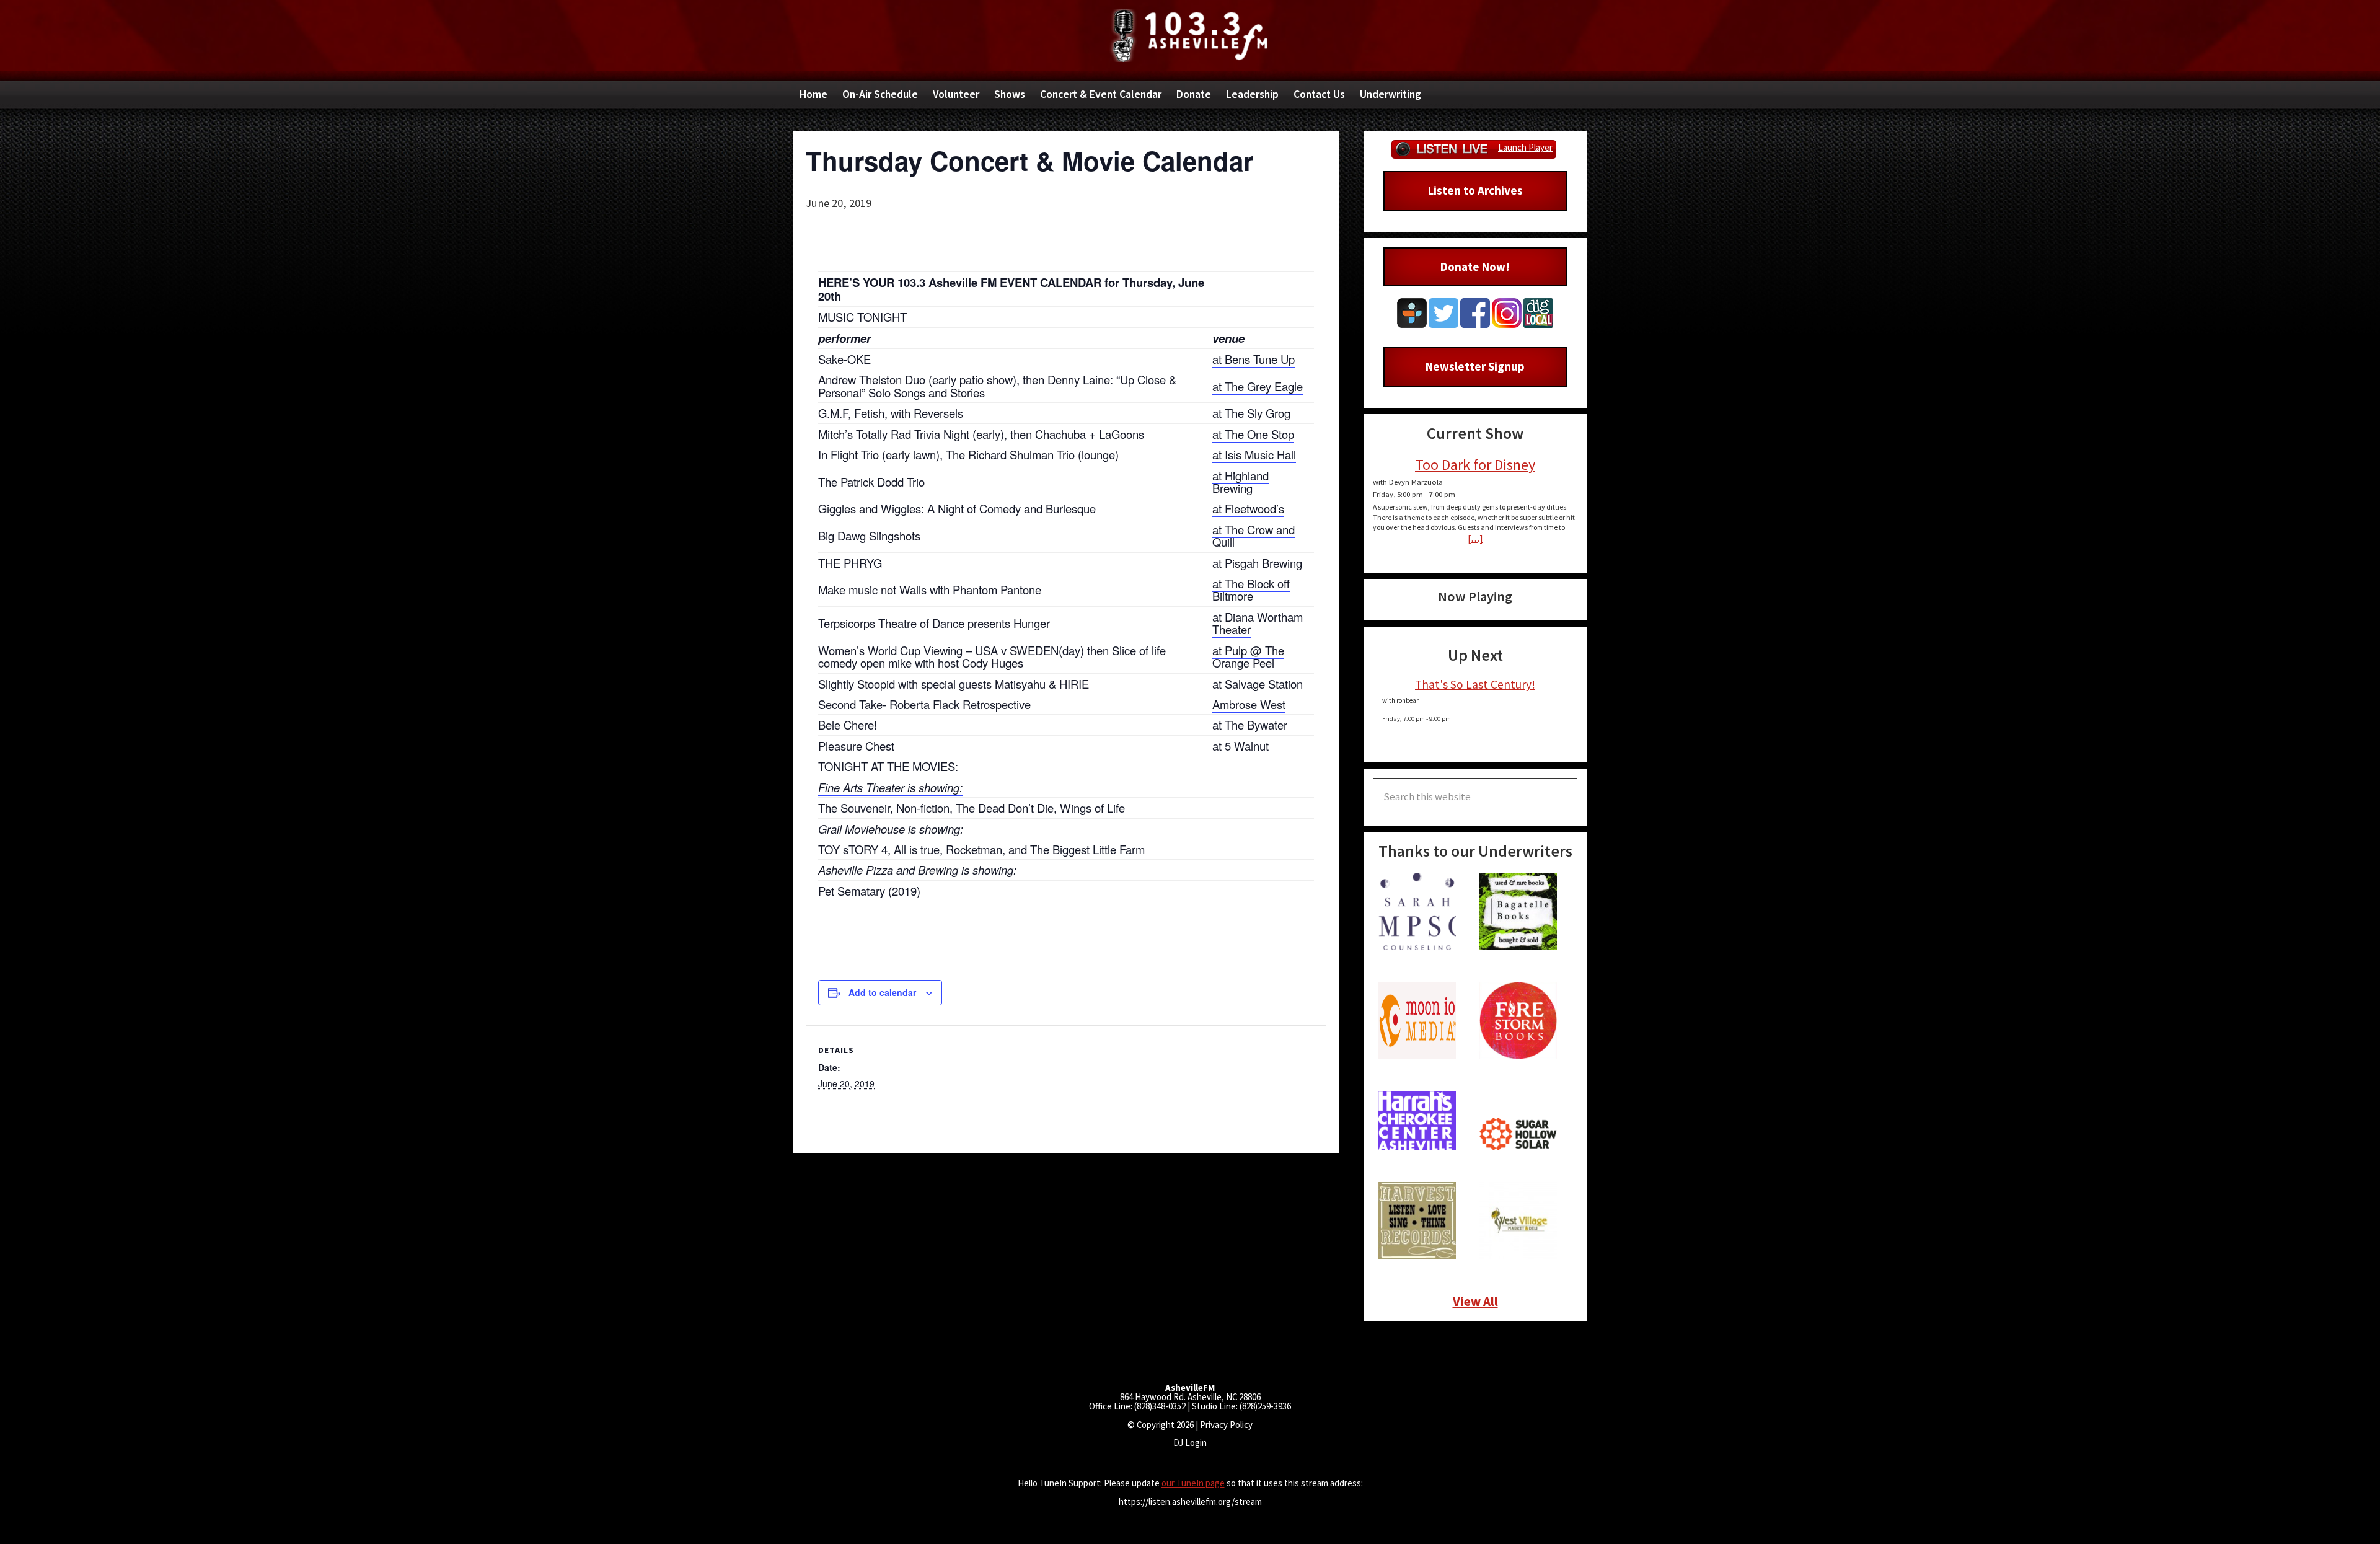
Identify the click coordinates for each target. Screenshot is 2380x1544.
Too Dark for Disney (1475, 465)
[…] (1475, 538)
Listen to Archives (1475, 190)
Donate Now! (1475, 267)
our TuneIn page (1193, 1483)
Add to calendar (882, 992)
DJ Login (1190, 1443)
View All (1475, 1301)
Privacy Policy (1226, 1425)
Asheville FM (1190, 36)
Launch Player (1525, 147)
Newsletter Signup (1475, 366)
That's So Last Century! (1475, 684)
